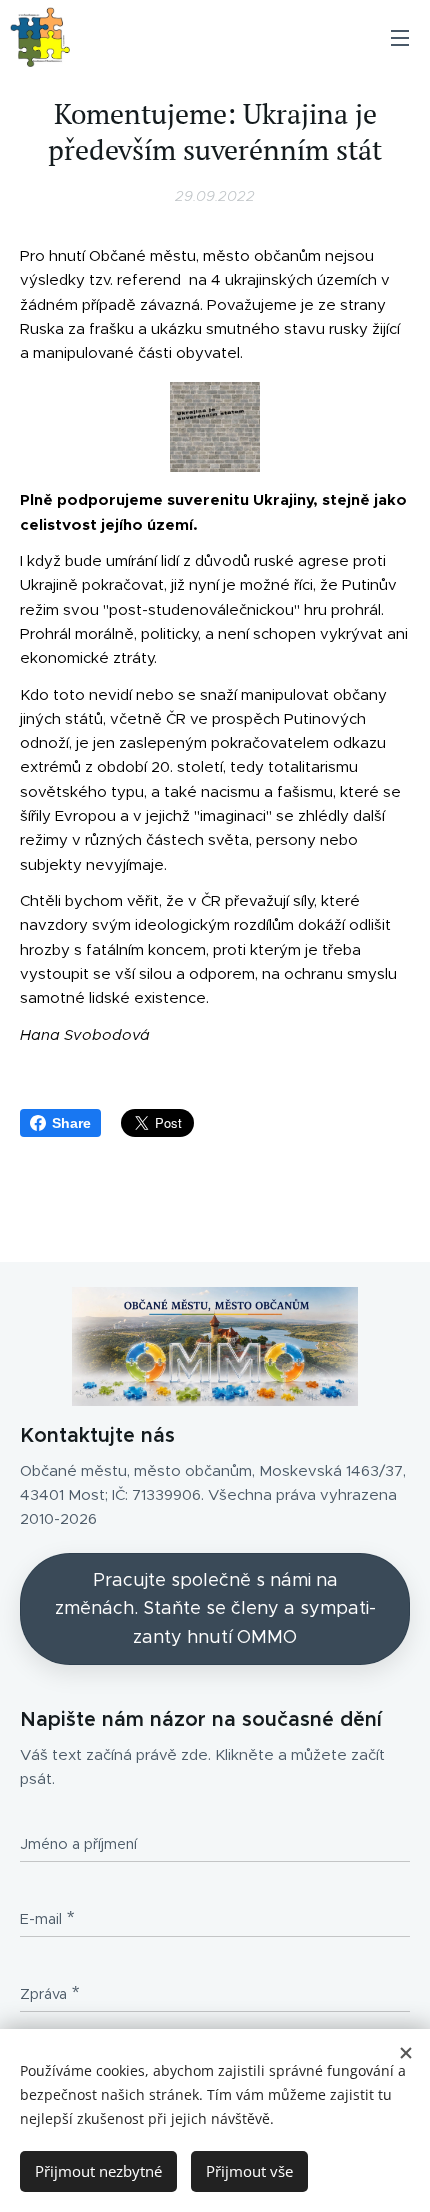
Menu (400, 37)
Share (71, 1123)
